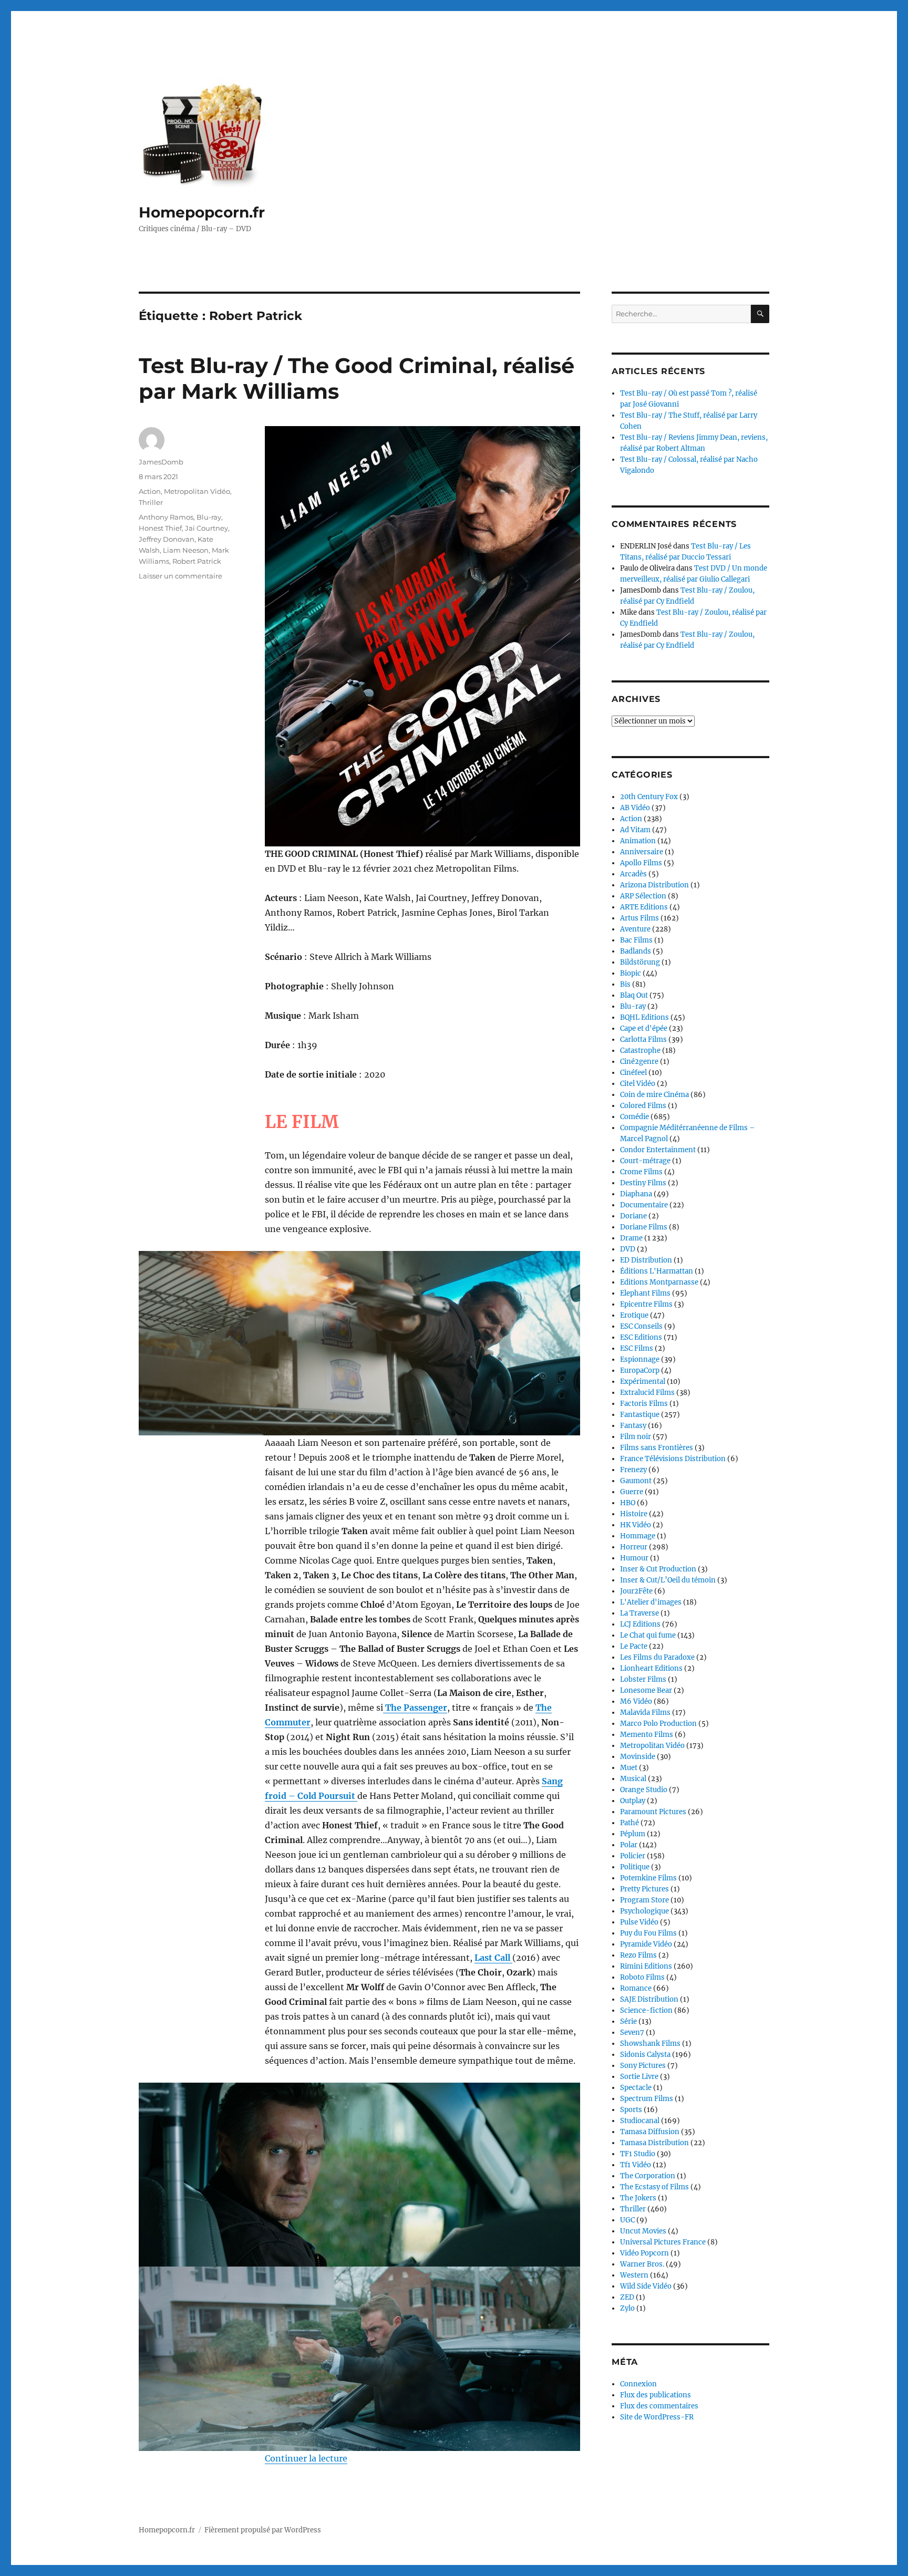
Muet (629, 1768)
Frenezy (633, 1470)
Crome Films (641, 1172)
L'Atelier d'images (651, 1602)
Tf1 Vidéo (636, 2165)
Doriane (633, 1216)
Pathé (630, 1823)
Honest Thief (160, 528)
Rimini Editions (646, 1966)
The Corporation (648, 2176)
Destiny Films (643, 1183)
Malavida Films (645, 1713)
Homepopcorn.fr (202, 212)
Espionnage (640, 1359)
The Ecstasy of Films (654, 2187)
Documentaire (644, 1205)
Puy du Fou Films (648, 1933)
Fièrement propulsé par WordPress (263, 2530)
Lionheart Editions (651, 1668)
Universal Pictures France (663, 2242)
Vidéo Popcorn (644, 2253)
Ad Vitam (635, 830)
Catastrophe (640, 1051)
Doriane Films (644, 1227)
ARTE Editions (644, 907)
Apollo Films (641, 863)
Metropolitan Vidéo (197, 491)
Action (150, 491)
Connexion (638, 2384)
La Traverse (639, 1613)
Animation (638, 841)
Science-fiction (646, 2010)
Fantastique (640, 1415)
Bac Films (636, 940)
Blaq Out (634, 995)
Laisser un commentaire (180, 576)
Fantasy (633, 1426)
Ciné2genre (639, 1062)
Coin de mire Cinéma (654, 1095)
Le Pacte (634, 1646)
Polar (629, 1845)
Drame (631, 1238)
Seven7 (632, 2032)
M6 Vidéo (636, 1701)
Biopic (631, 973)
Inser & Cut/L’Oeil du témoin (668, 1580)
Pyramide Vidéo (646, 1944)
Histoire (634, 1514)
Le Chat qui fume (648, 1635)
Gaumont (636, 1481)
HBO (628, 1503)
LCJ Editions (640, 1624)
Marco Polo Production (658, 1724)
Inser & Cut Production (658, 1569)
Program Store (644, 1900)
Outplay (633, 1801)
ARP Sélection (643, 896)
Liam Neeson (186, 550)
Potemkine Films (648, 1878)
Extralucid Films (647, 1393)
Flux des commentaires (659, 2406)
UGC (627, 2220)
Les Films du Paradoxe (657, 1657)
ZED (627, 2297)
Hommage (638, 1536)
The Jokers (638, 2198)
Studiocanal (640, 2121)
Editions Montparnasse (659, 1282)
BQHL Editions (644, 1017)
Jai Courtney (207, 528)
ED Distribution (646, 1260)
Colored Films (643, 1106)
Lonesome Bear (646, 1690)
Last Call (493, 1958)
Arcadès (633, 874)
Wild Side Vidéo (646, 2286)
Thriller (151, 502)
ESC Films (637, 1348)
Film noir (636, 1437)
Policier (633, 1856)
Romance (636, 1988)
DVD (628, 1249)
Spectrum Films (647, 2099)
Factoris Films (644, 1404)
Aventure (635, 929)
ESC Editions (641, 1337)
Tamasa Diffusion (650, 2132)
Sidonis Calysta (645, 2055)
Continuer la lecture (306, 2458)
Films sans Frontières (657, 1448)
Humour (634, 1558)
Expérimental (643, 1382)
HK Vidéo (636, 1525)
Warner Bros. (642, 2264)
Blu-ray (209, 517)
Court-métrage (645, 1161)
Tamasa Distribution (654, 2143)
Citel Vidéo (638, 1084)
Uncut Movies (643, 2231)
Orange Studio (644, 1790)
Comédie (634, 1117)
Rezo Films (638, 1955)
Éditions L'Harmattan (657, 1271)
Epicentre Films (646, 1304)
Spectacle (636, 2088)
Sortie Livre (639, 2077)
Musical (633, 1779)
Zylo (627, 2308)
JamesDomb (161, 462)
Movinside (638, 1757)
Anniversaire (642, 852)
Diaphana (636, 1194)
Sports (631, 2110)
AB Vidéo (635, 808)
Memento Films (647, 1735)
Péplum (633, 1834)
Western (634, 2275)
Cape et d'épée (644, 1028)
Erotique (634, 1315)
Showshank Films (650, 2044)
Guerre (632, 1492)
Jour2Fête (636, 1591)
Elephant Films (645, 1293)
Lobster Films (643, 1679)
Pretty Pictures (644, 1889)
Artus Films (639, 918)
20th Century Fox (649, 797)
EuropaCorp (640, 1370)
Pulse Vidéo (639, 1922)
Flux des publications (656, 2395)
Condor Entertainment (658, 1150)
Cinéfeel (633, 1073)
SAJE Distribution (649, 1999)
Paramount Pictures (653, 1812)
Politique (635, 1867)
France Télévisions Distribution (673, 1459)
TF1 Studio (638, 2154)
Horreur (634, 1547)
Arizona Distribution (654, 885)
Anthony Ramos (166, 517)
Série (628, 2021)
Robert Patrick (197, 561)
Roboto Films (642, 1977)
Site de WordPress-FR (657, 2417)
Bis (625, 984)
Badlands (636, 951)
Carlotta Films (643, 1039)
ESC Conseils (641, 1326)
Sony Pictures (643, 2066)
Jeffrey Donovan (167, 539)
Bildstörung (640, 962)
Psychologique (644, 1911)
